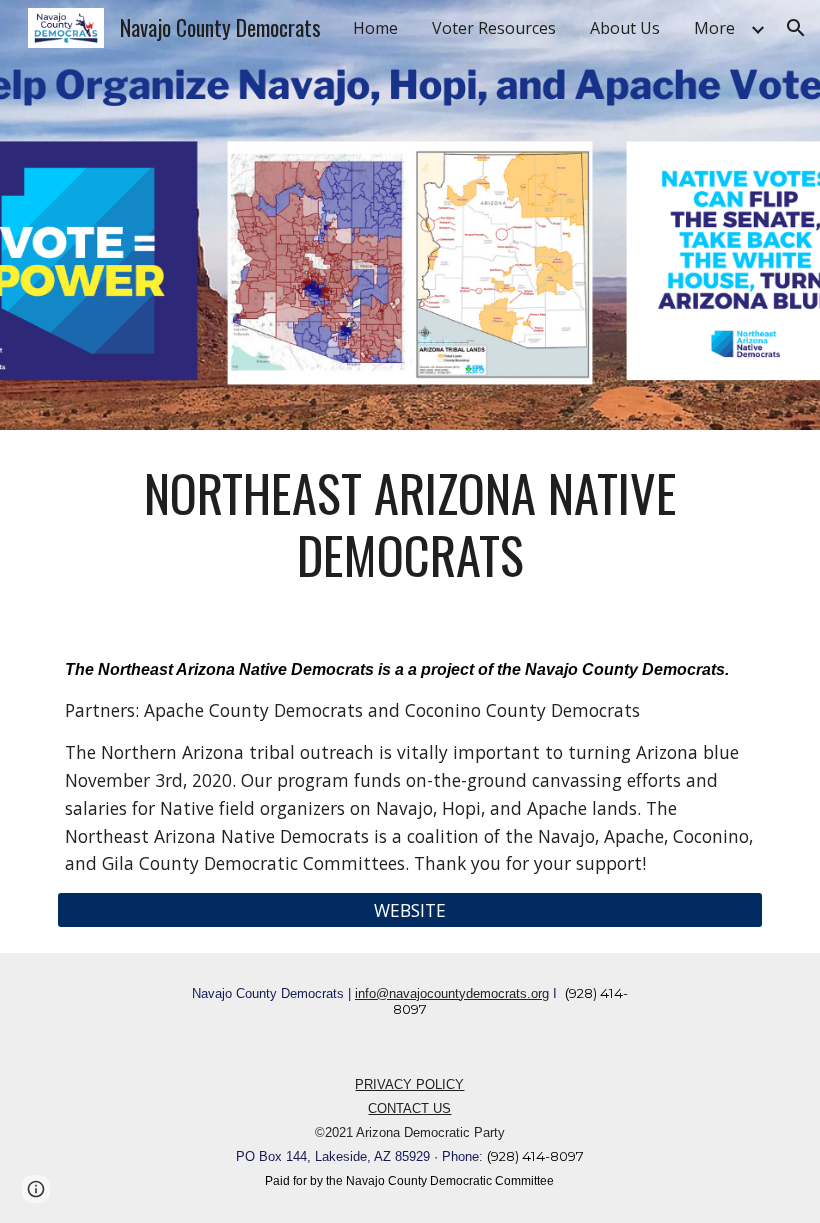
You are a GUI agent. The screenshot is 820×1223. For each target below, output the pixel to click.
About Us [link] (625, 28)
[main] (410, 524)
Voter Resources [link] (494, 28)
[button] (796, 28)
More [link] (714, 28)
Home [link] (375, 28)
